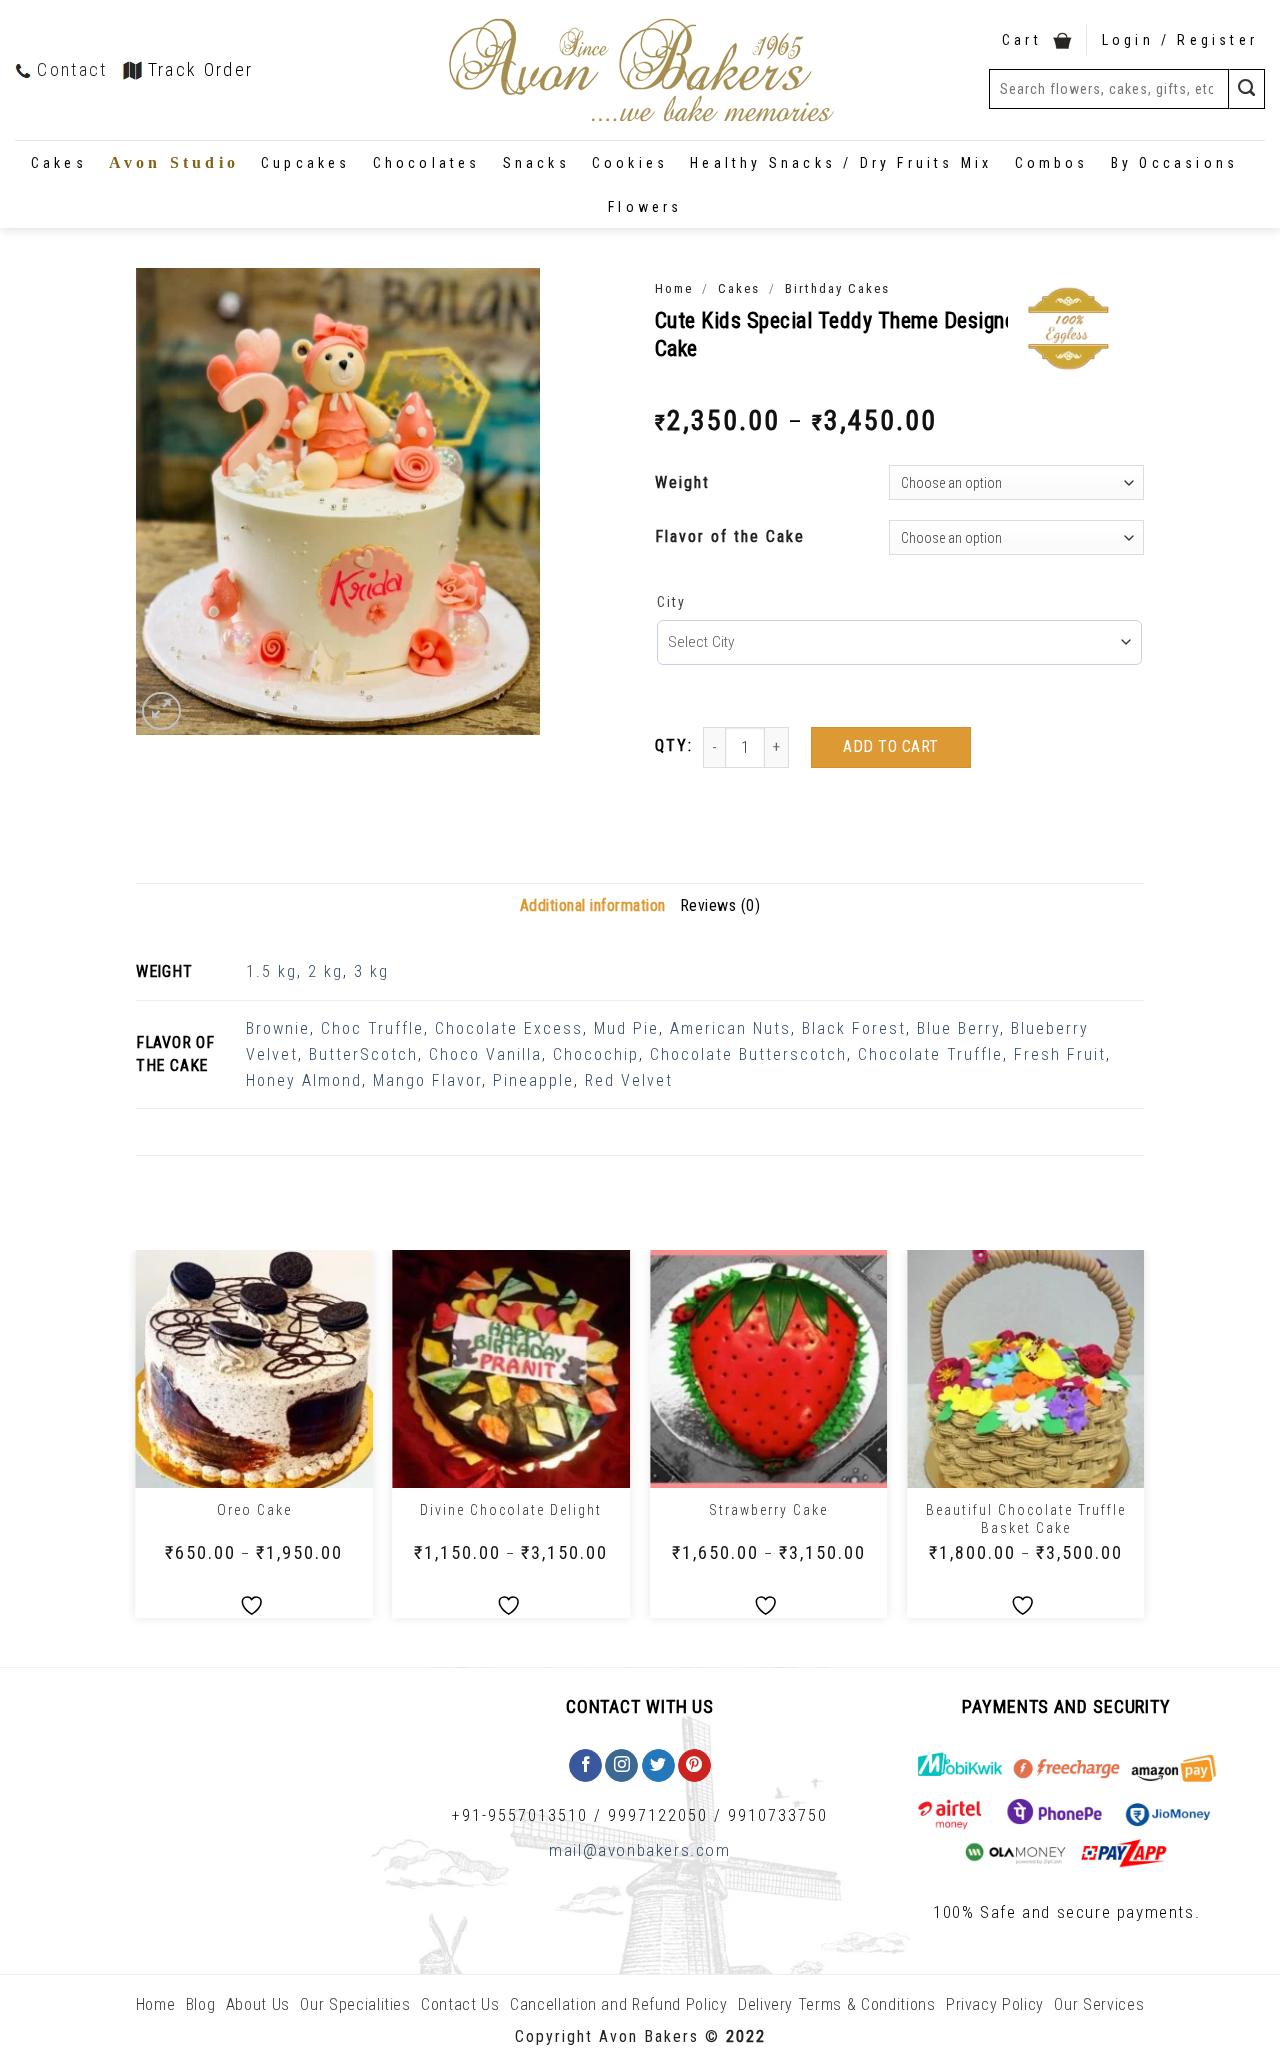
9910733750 (778, 1815)
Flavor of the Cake (730, 536)
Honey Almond (304, 1080)
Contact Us (460, 2004)
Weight (682, 482)
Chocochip (596, 1054)
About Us (258, 2004)
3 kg (371, 971)
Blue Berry (958, 1028)
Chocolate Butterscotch (748, 1054)
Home (674, 288)
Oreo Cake (254, 1510)
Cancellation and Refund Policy (619, 2004)
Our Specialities (355, 2004)
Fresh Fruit (1060, 1054)
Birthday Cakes (837, 288)
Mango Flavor (427, 1080)
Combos (1052, 163)
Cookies (630, 163)
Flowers (645, 207)
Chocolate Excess (509, 1028)
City (671, 602)
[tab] (593, 906)
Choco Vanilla (485, 1054)
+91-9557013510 (520, 1815)
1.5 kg (271, 971)
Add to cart (890, 746)
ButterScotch (363, 1054)
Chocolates (427, 163)
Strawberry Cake (768, 1510)
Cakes (59, 163)
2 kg (325, 971)
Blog (201, 2004)
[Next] (1143, 1441)
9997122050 (658, 1815)
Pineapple (533, 1080)
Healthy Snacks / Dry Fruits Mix (841, 163)
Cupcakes (306, 163)
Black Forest (854, 1028)
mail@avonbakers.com (639, 1850)
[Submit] (1247, 88)
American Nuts (730, 1028)
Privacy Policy (995, 2004)
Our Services (1099, 2004)
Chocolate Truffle (930, 1054)
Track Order (201, 69)
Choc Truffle (372, 1028)
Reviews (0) (720, 905)
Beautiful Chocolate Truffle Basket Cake (1026, 1519)
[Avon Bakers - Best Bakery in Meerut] (640, 70)
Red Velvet (629, 1080)
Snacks (536, 163)
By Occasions (1174, 163)
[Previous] (137, 1441)
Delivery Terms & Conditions (837, 2004)
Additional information (593, 905)
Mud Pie (626, 1028)
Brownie (278, 1028)
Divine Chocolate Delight (511, 1510)
